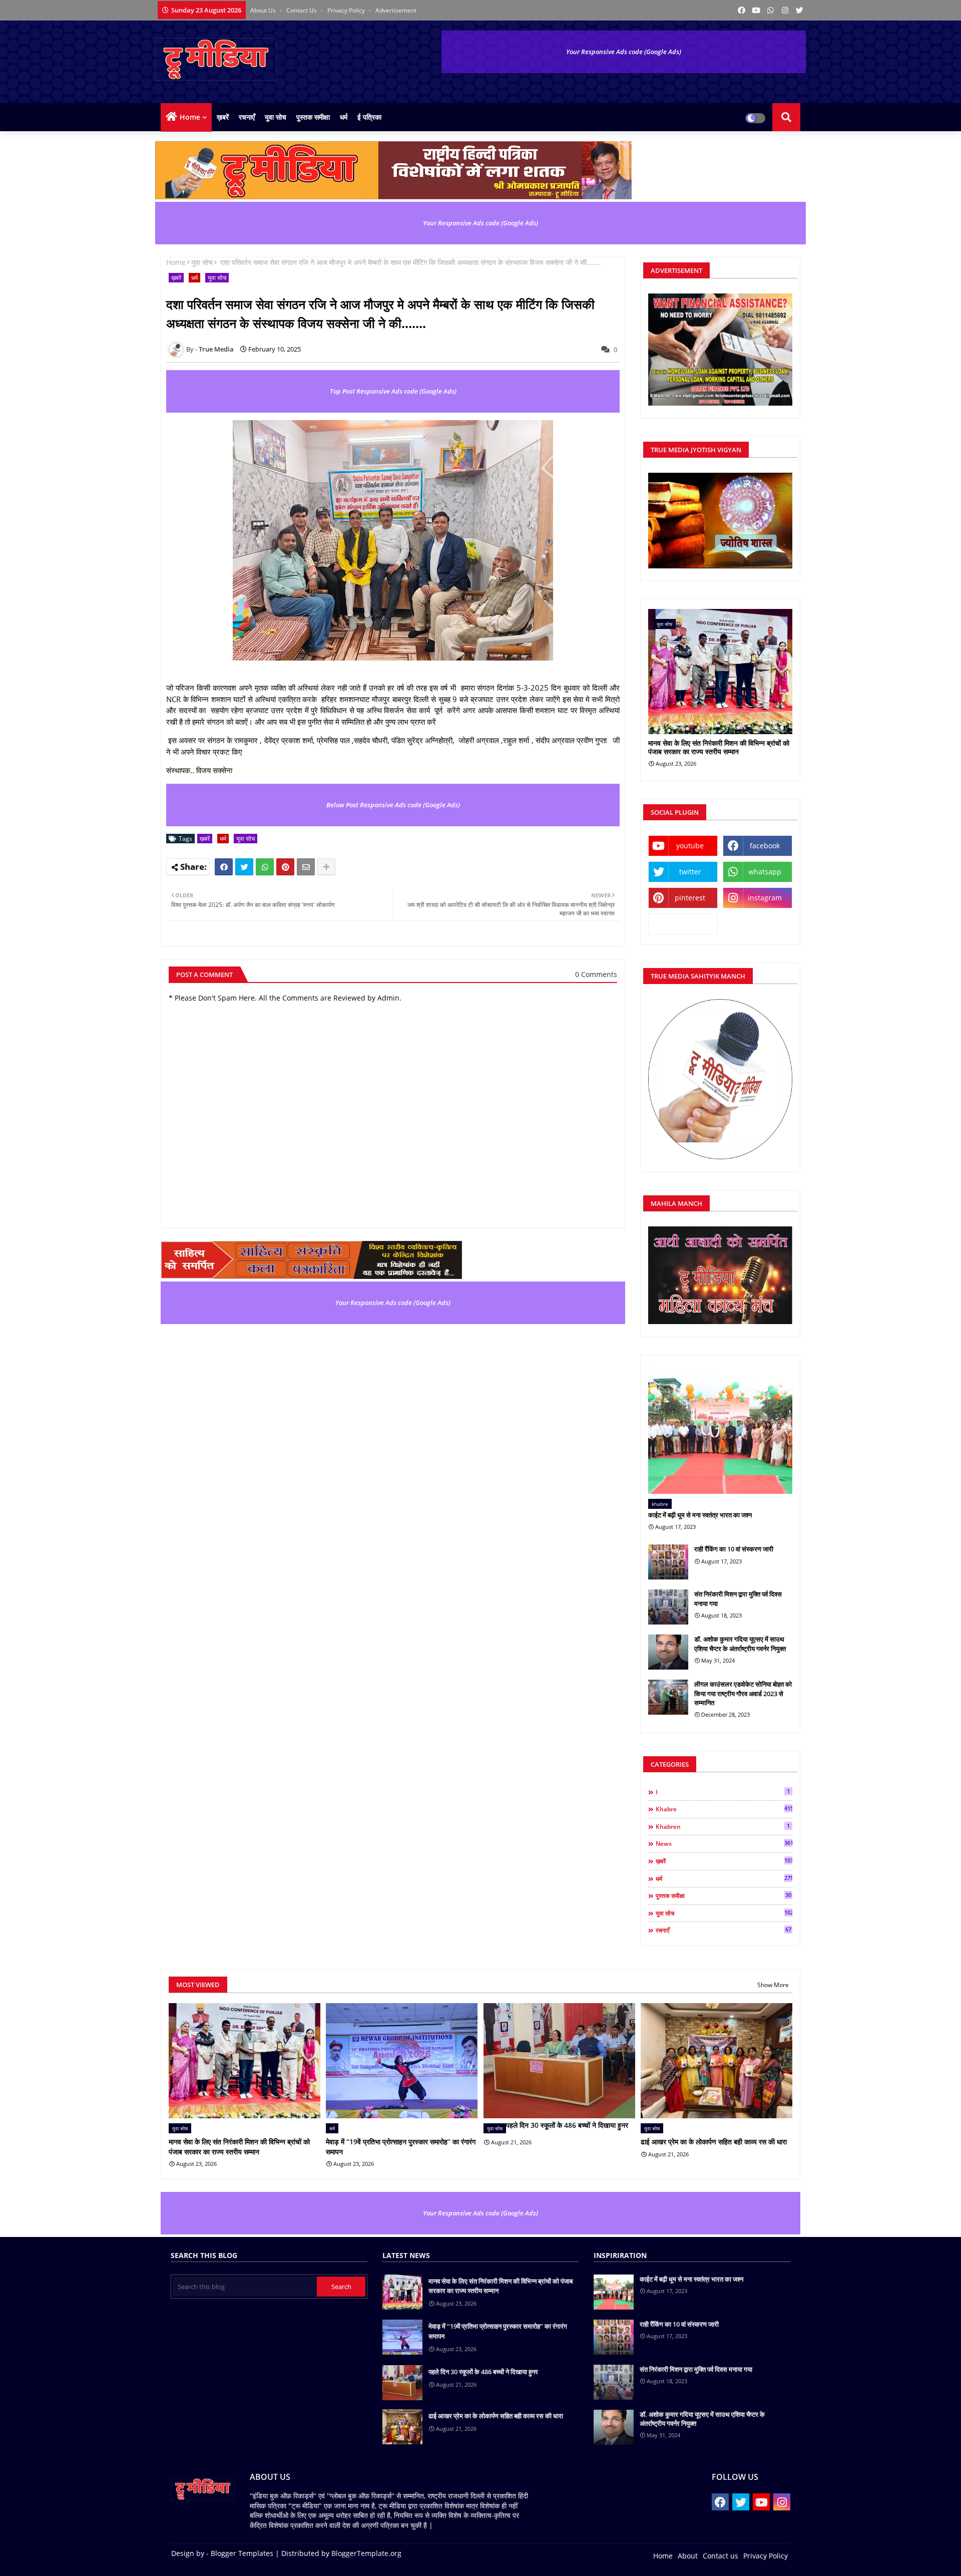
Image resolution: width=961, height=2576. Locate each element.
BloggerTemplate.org (366, 2553)
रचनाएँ (247, 117)
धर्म (344, 117)
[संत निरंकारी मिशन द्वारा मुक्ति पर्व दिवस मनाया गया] (668, 1607)
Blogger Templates (242, 2553)
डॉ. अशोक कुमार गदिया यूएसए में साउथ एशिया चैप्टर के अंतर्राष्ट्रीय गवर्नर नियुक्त (740, 1644)
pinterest (690, 898)
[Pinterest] (285, 867)
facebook (765, 846)
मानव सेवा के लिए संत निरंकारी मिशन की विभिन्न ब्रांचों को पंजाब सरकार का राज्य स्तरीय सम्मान (719, 748)
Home (190, 117)
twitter (690, 872)
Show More (773, 1985)
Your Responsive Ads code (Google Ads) (624, 52)
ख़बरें (223, 117)
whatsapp (765, 872)
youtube (690, 846)
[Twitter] (244, 867)
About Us (264, 10)
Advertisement (396, 10)
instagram (765, 898)
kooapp (683, 924)
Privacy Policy (347, 10)
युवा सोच (276, 117)
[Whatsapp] (265, 867)
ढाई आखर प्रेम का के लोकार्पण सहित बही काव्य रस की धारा (714, 2142)
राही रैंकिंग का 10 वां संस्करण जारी (734, 1549)
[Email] (306, 867)
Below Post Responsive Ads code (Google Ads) (393, 805)
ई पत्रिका (369, 117)
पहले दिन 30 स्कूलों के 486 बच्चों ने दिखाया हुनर (567, 2125)
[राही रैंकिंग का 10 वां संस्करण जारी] (668, 1562)
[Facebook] (224, 867)
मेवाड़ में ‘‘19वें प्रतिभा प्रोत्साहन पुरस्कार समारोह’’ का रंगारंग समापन (401, 2147)
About (688, 2556)
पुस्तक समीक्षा (313, 117)
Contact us (302, 10)
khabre (724, 1809)
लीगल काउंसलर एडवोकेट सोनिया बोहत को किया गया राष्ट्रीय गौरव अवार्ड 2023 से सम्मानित (743, 1693)
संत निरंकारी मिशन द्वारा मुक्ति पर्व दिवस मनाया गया (738, 1598)
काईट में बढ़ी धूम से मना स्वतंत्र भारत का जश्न (700, 1515)
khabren (723, 1826)
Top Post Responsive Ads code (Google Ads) (393, 391)
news (724, 1843)
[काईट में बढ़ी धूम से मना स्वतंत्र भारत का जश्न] (720, 1429)
